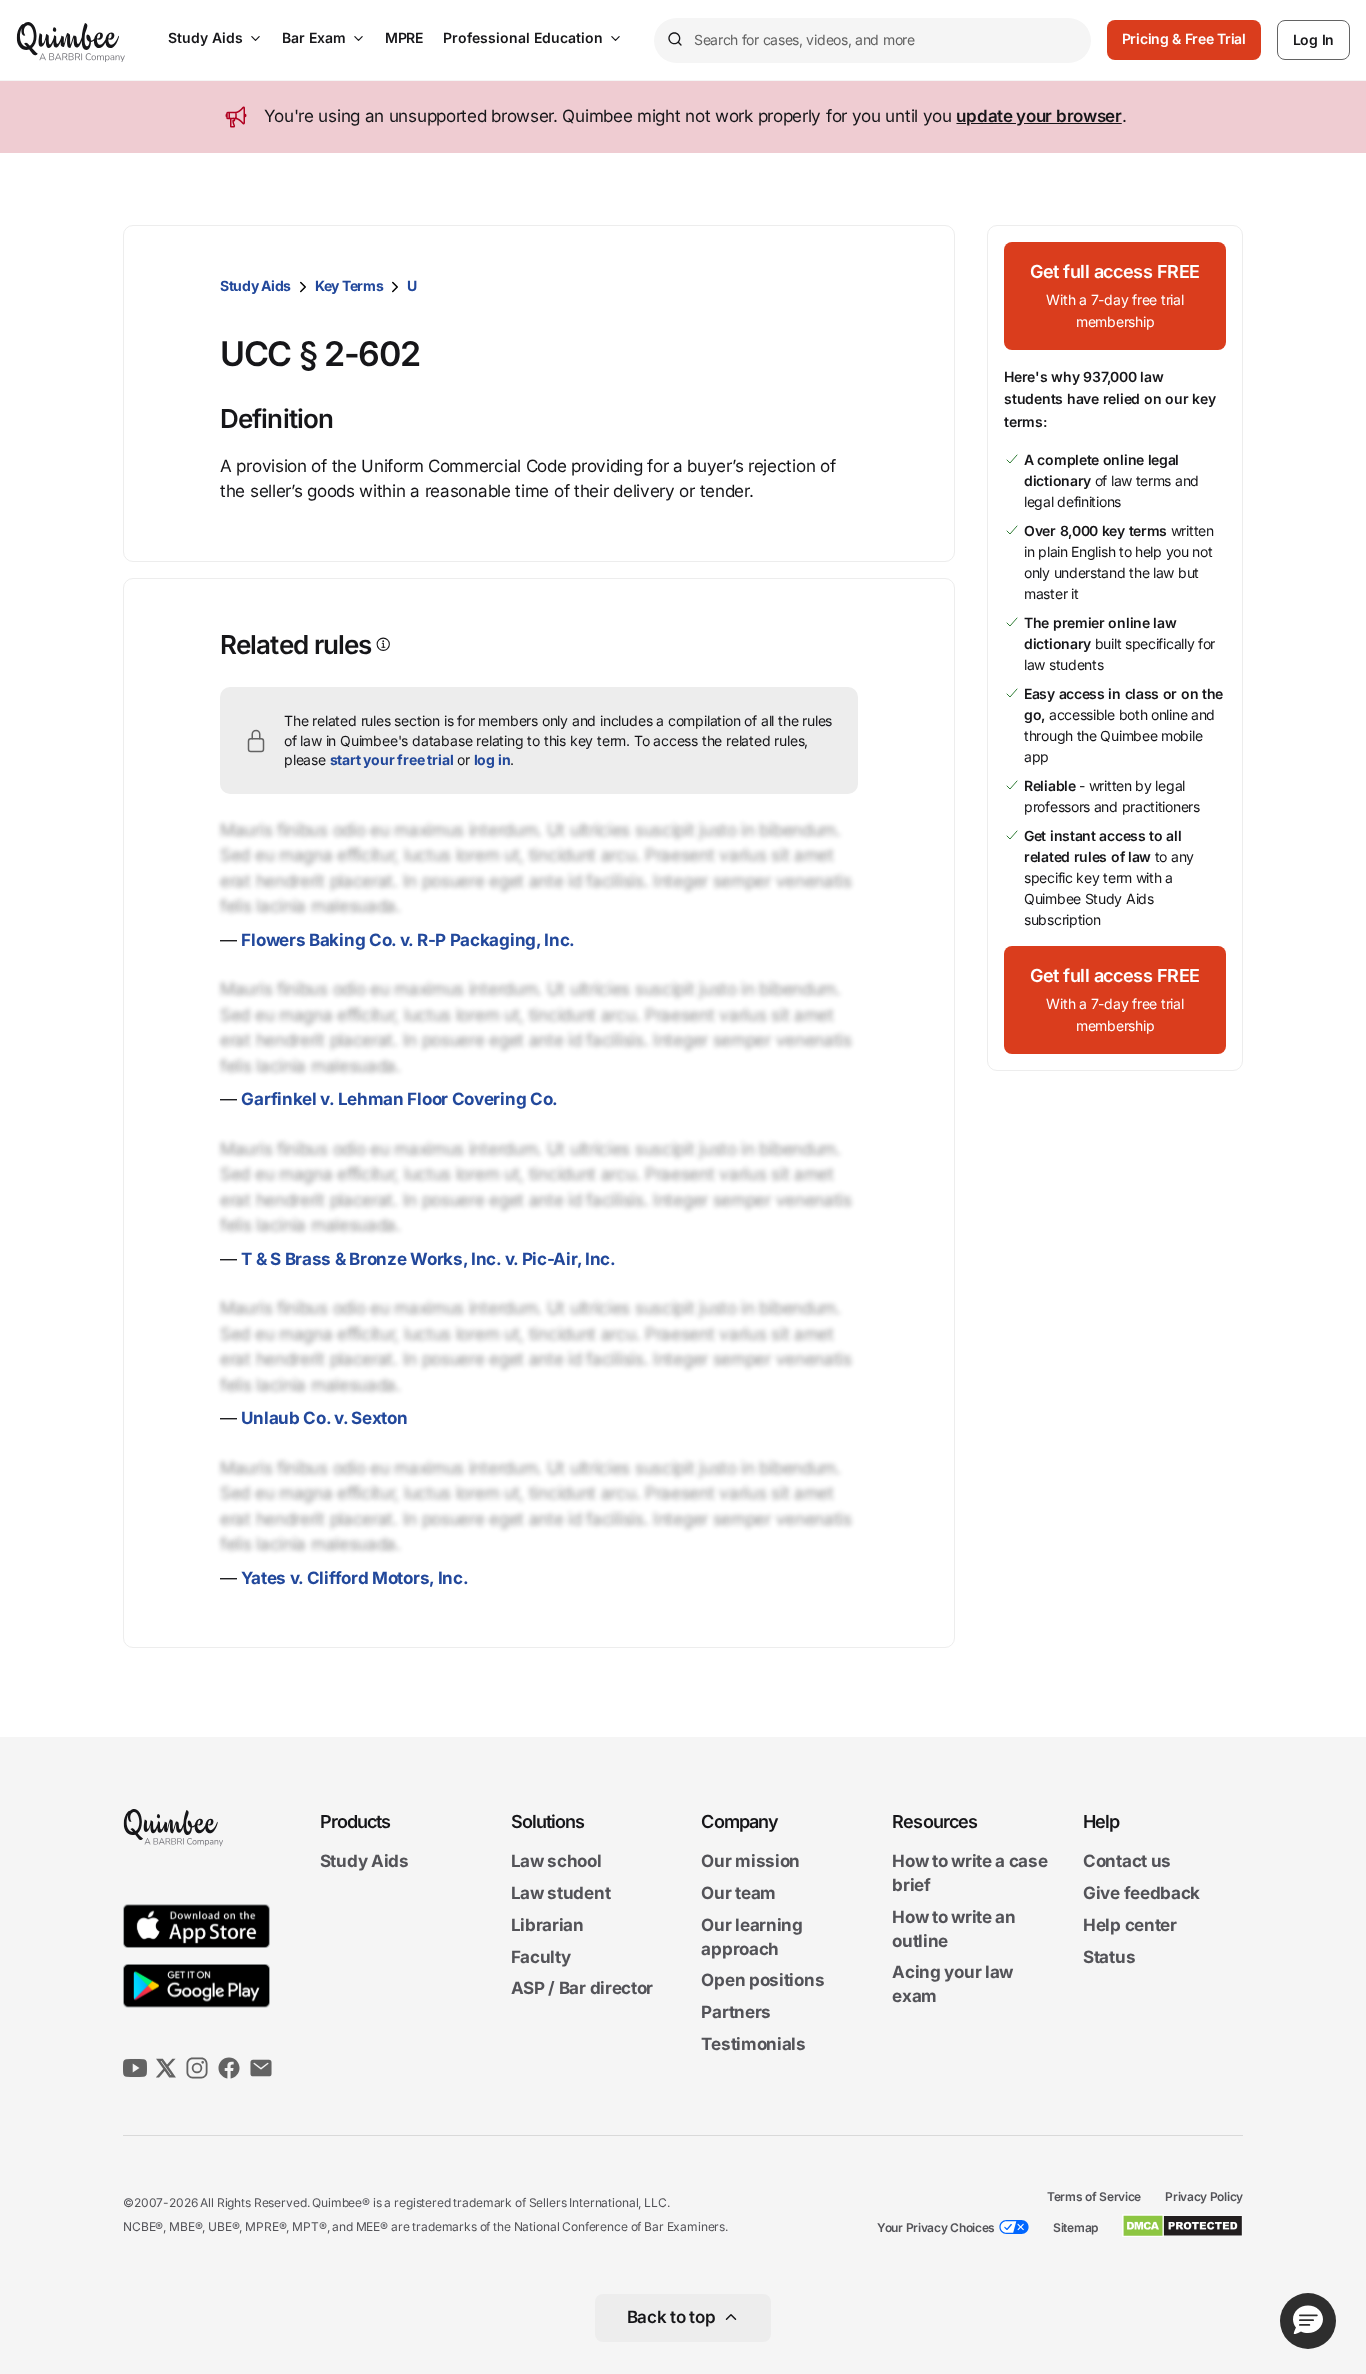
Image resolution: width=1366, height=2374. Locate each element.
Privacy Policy (1204, 2196)
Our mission (750, 1862)
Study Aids (205, 37)
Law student (561, 1893)
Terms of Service (1094, 2196)
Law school (556, 1862)
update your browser (1038, 116)
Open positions (762, 1981)
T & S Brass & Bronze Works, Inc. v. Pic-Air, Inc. (428, 1259)
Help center (1130, 1925)
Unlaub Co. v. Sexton (324, 1418)
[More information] (381, 644)
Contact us (1127, 1862)
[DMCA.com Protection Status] (1182, 2226)
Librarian (547, 1925)
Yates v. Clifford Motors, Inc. (354, 1578)
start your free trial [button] (392, 759)
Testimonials (753, 2044)
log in (492, 759)
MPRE (404, 37)
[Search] (674, 40)
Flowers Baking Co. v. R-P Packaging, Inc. (408, 940)
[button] (1115, 296)
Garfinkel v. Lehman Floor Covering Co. (399, 1099)
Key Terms (349, 285)
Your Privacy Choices (936, 2227)
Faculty (541, 1957)
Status (1109, 1957)
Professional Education (523, 37)
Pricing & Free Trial (1184, 38)
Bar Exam (314, 37)
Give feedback (1141, 1893)
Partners (736, 2012)
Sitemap (1075, 2227)
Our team (738, 1893)
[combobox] (872, 40)
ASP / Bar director (582, 1989)
